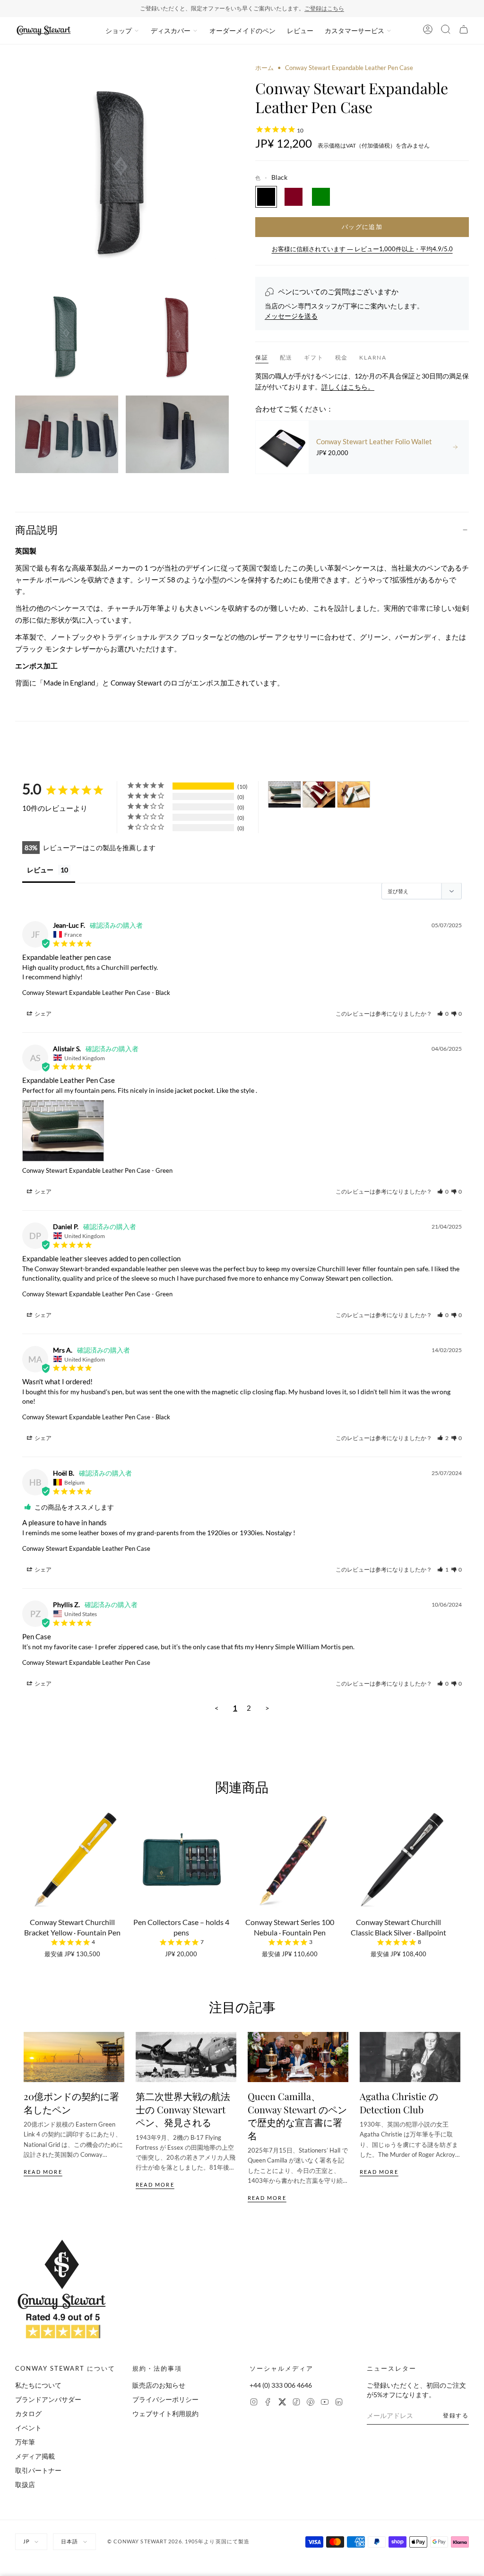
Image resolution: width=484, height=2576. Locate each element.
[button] (443, 1014)
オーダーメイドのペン (242, 31)
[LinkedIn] (339, 2403)
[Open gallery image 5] (177, 434)
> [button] (267, 1708)
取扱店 (25, 2484)
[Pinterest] (311, 2403)
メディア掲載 (35, 2456)
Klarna (373, 357)
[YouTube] (325, 2403)
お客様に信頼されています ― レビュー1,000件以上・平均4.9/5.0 (362, 249)
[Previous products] (27, 1869)
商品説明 (36, 529)
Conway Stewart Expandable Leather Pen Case (86, 993)
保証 (262, 357)
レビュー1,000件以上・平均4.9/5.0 (279, 8)
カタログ (28, 2413)
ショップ (119, 31)
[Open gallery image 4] (67, 434)
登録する (456, 2415)
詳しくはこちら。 (348, 387)
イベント (28, 2428)
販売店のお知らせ (159, 2385)
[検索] (446, 31)
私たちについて (38, 2385)
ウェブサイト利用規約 (165, 2413)
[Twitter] (282, 2403)
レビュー (300, 31)
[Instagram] (254, 2403)
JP (26, 2541)
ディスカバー (171, 31)
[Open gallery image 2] (67, 336)
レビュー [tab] (40, 870)
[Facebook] (268, 2403)
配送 (286, 357)
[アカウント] (428, 31)
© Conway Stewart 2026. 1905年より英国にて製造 (179, 2541)
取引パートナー (38, 2470)
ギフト (314, 357)
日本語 (69, 2541)
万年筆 (25, 2442)
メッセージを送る (291, 316)
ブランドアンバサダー (48, 2399)
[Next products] (457, 1869)
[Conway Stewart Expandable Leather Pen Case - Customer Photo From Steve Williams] (319, 795)
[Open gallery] (122, 170)
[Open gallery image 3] (177, 336)
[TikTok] (296, 2403)
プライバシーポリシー (165, 2399)
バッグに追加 (362, 227)
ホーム (264, 68)
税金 (342, 357)
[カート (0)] (464, 31)
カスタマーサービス (354, 31)
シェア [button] (43, 1014)
